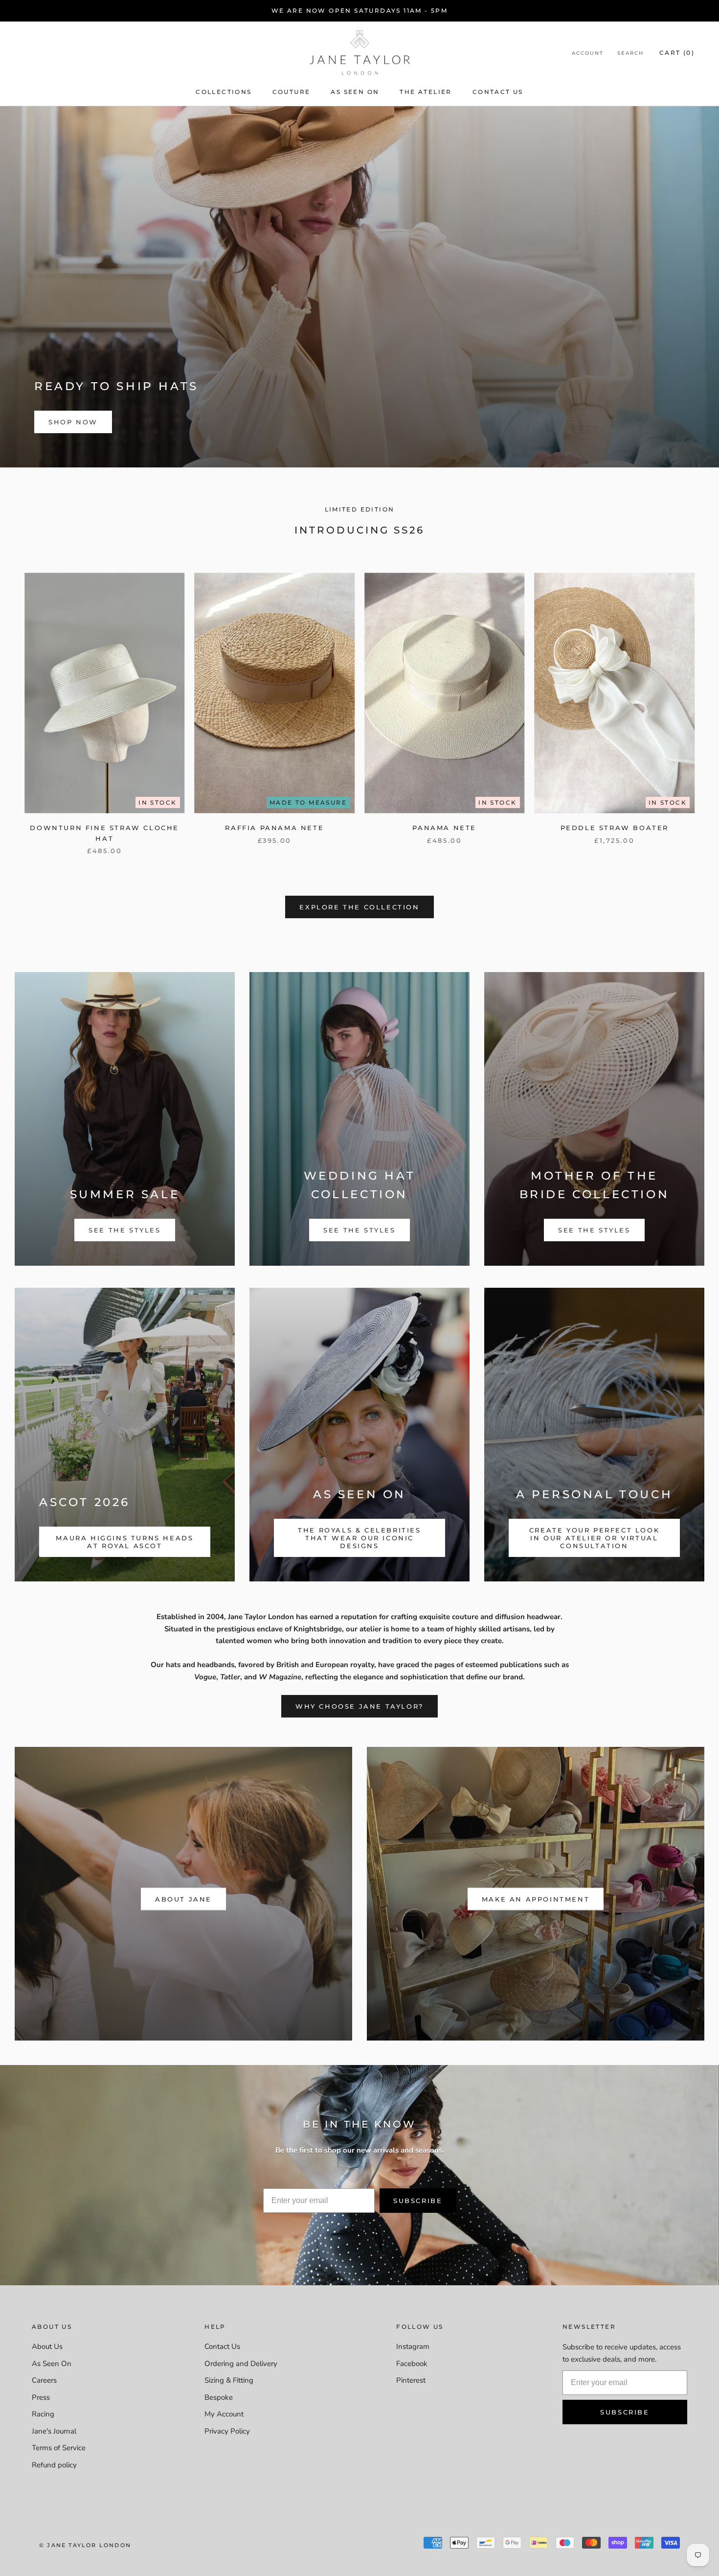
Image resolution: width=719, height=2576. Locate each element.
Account (588, 53)
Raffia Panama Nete (274, 828)
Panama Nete (444, 828)
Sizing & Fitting (229, 2380)
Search (630, 53)
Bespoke (219, 2397)
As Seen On (355, 92)
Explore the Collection (359, 907)
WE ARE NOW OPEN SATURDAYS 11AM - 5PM (359, 11)
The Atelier (426, 92)
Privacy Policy (227, 2431)
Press (41, 2397)
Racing (43, 2414)
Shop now (73, 422)
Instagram (413, 2346)
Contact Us (498, 92)
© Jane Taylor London (85, 2545)
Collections (224, 92)
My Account (224, 2414)
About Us (47, 2346)
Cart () (677, 53)
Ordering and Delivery (241, 2364)
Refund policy (54, 2465)
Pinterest (411, 2380)
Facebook (412, 2364)
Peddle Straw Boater (615, 828)
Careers (44, 2380)
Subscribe (418, 2201)
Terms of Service (59, 2448)
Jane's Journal (54, 2431)
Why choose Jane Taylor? (359, 1706)
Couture (292, 92)
